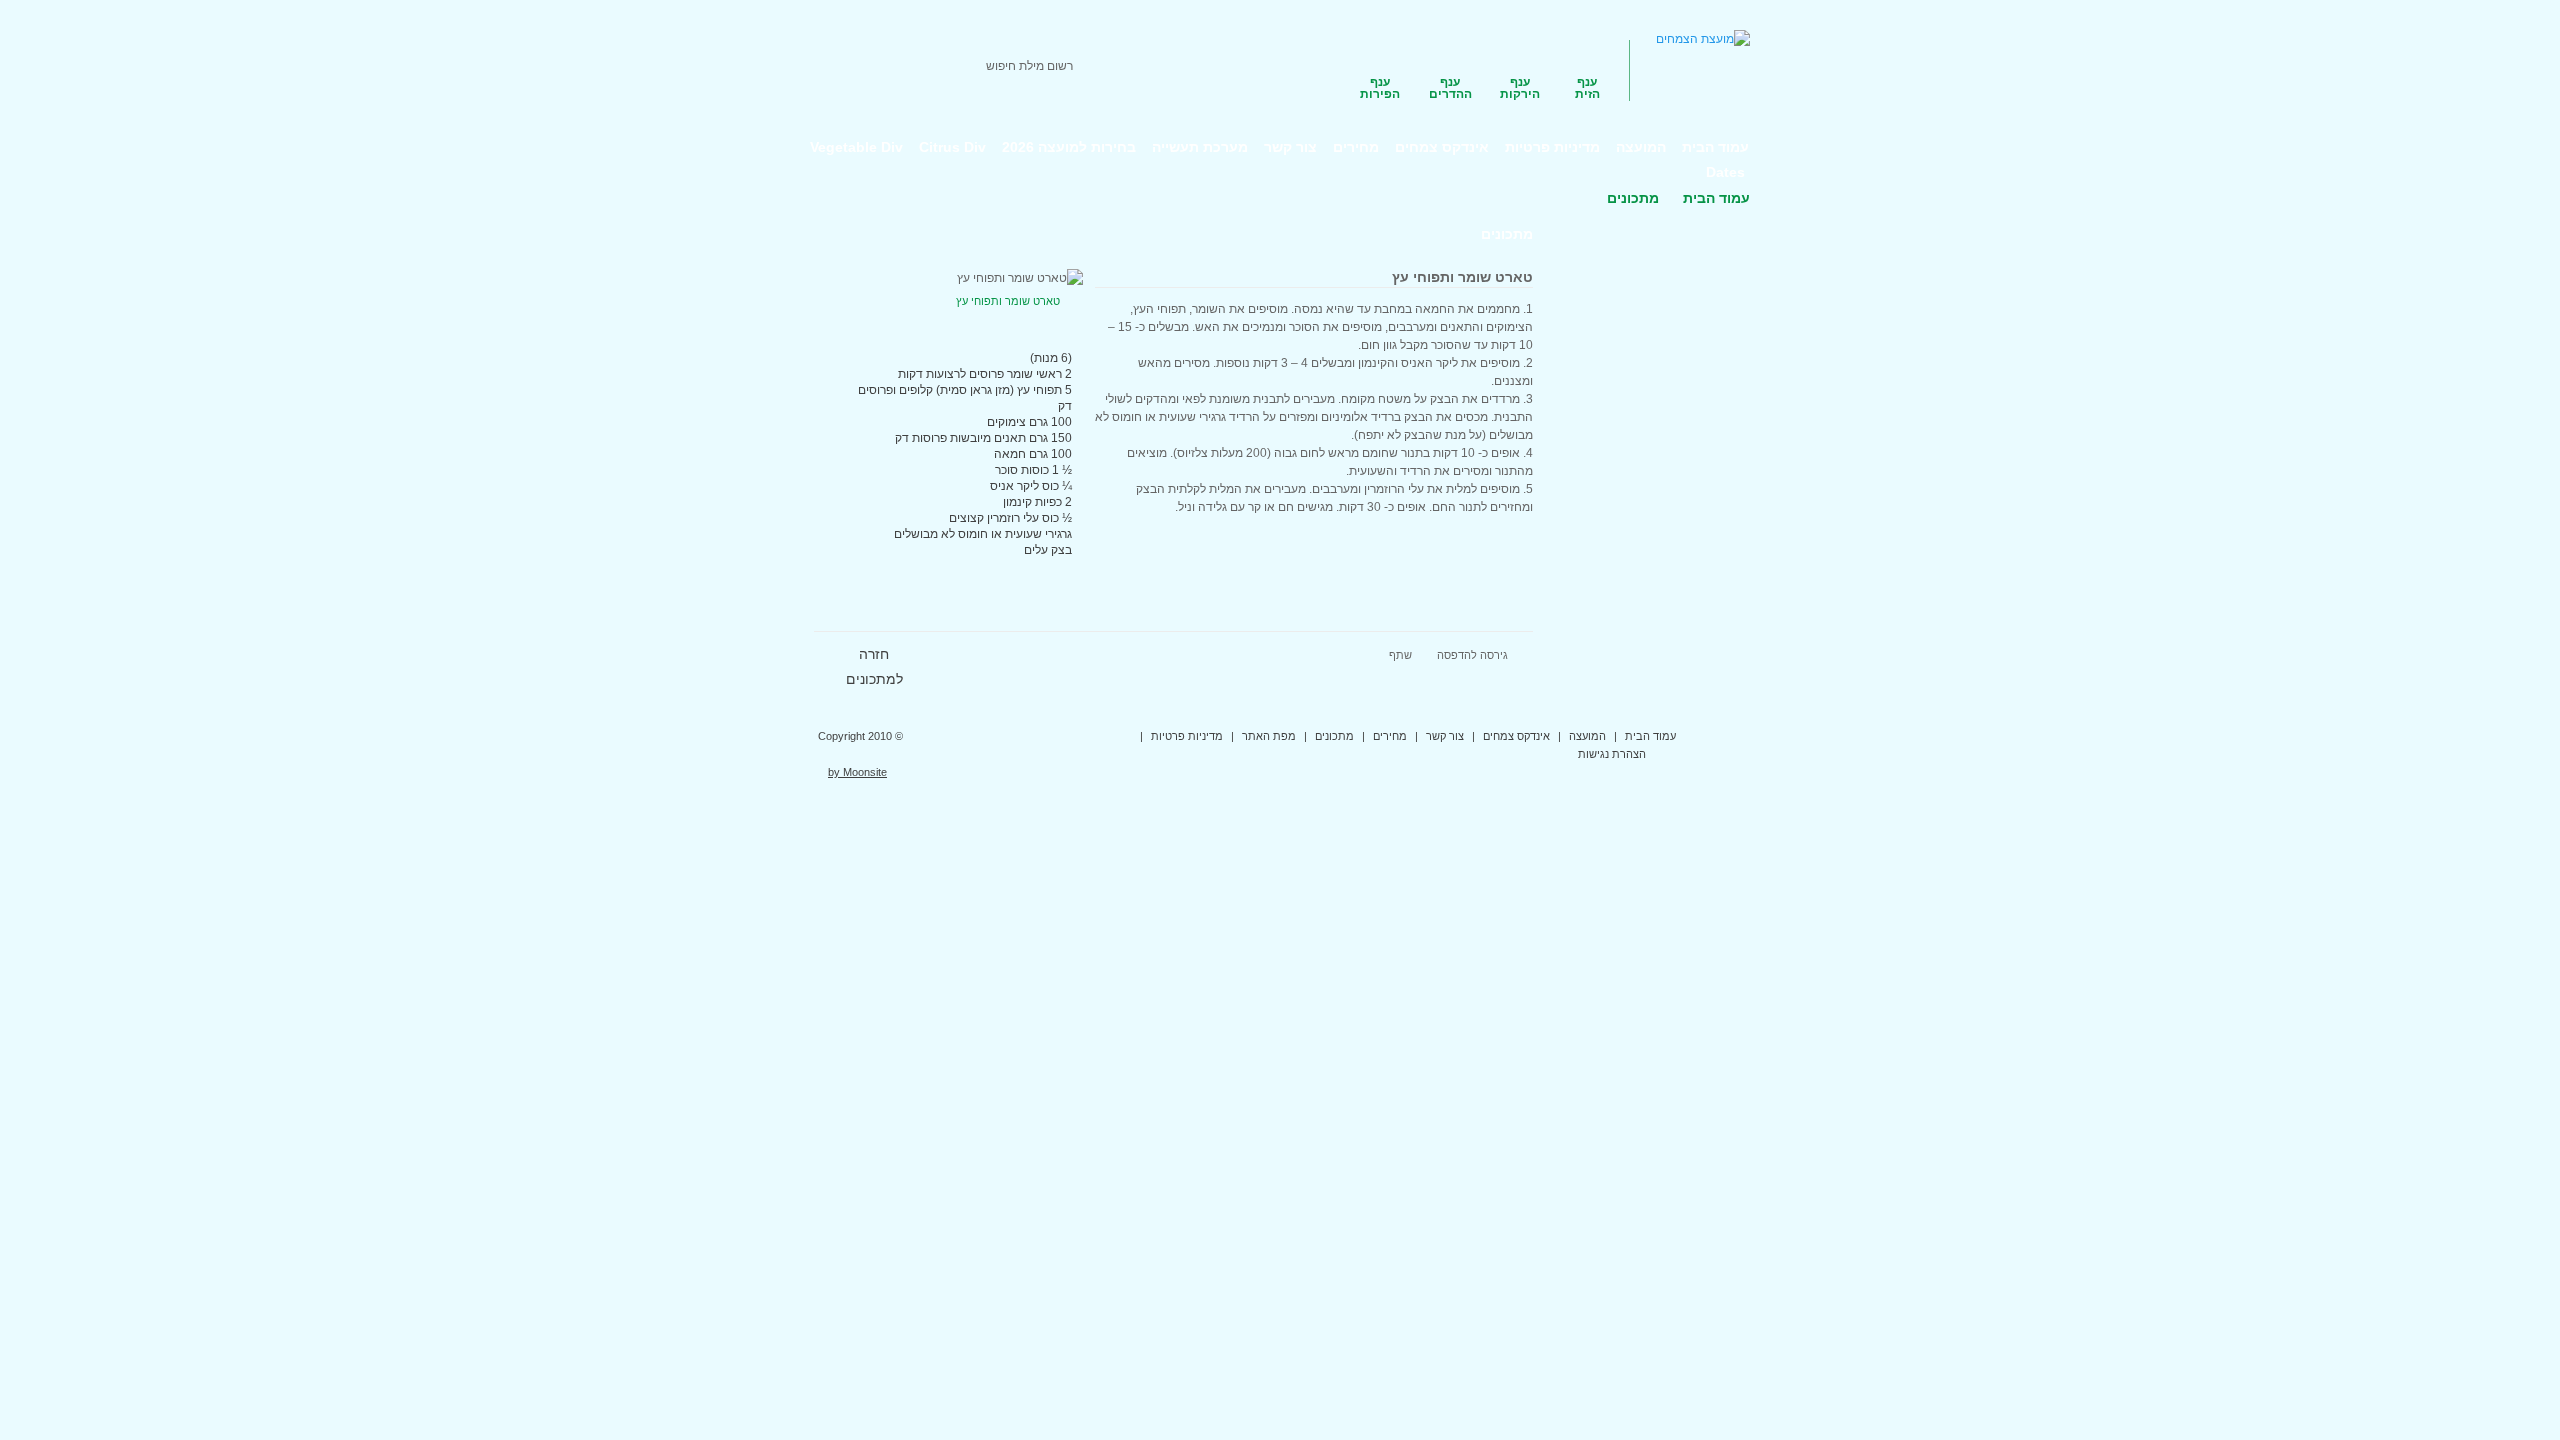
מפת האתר (1269, 736)
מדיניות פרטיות (1187, 736)
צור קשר (1445, 736)
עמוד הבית (1716, 198)
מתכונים (1334, 736)
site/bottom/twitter (1696, 737)
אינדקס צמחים (1516, 736)
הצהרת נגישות (1612, 754)
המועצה (1587, 736)
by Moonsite (857, 772)
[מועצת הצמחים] (1703, 39)
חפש (848, 66)
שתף (1400, 655)
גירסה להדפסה (1472, 655)
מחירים (1390, 736)
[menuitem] (1715, 147)
